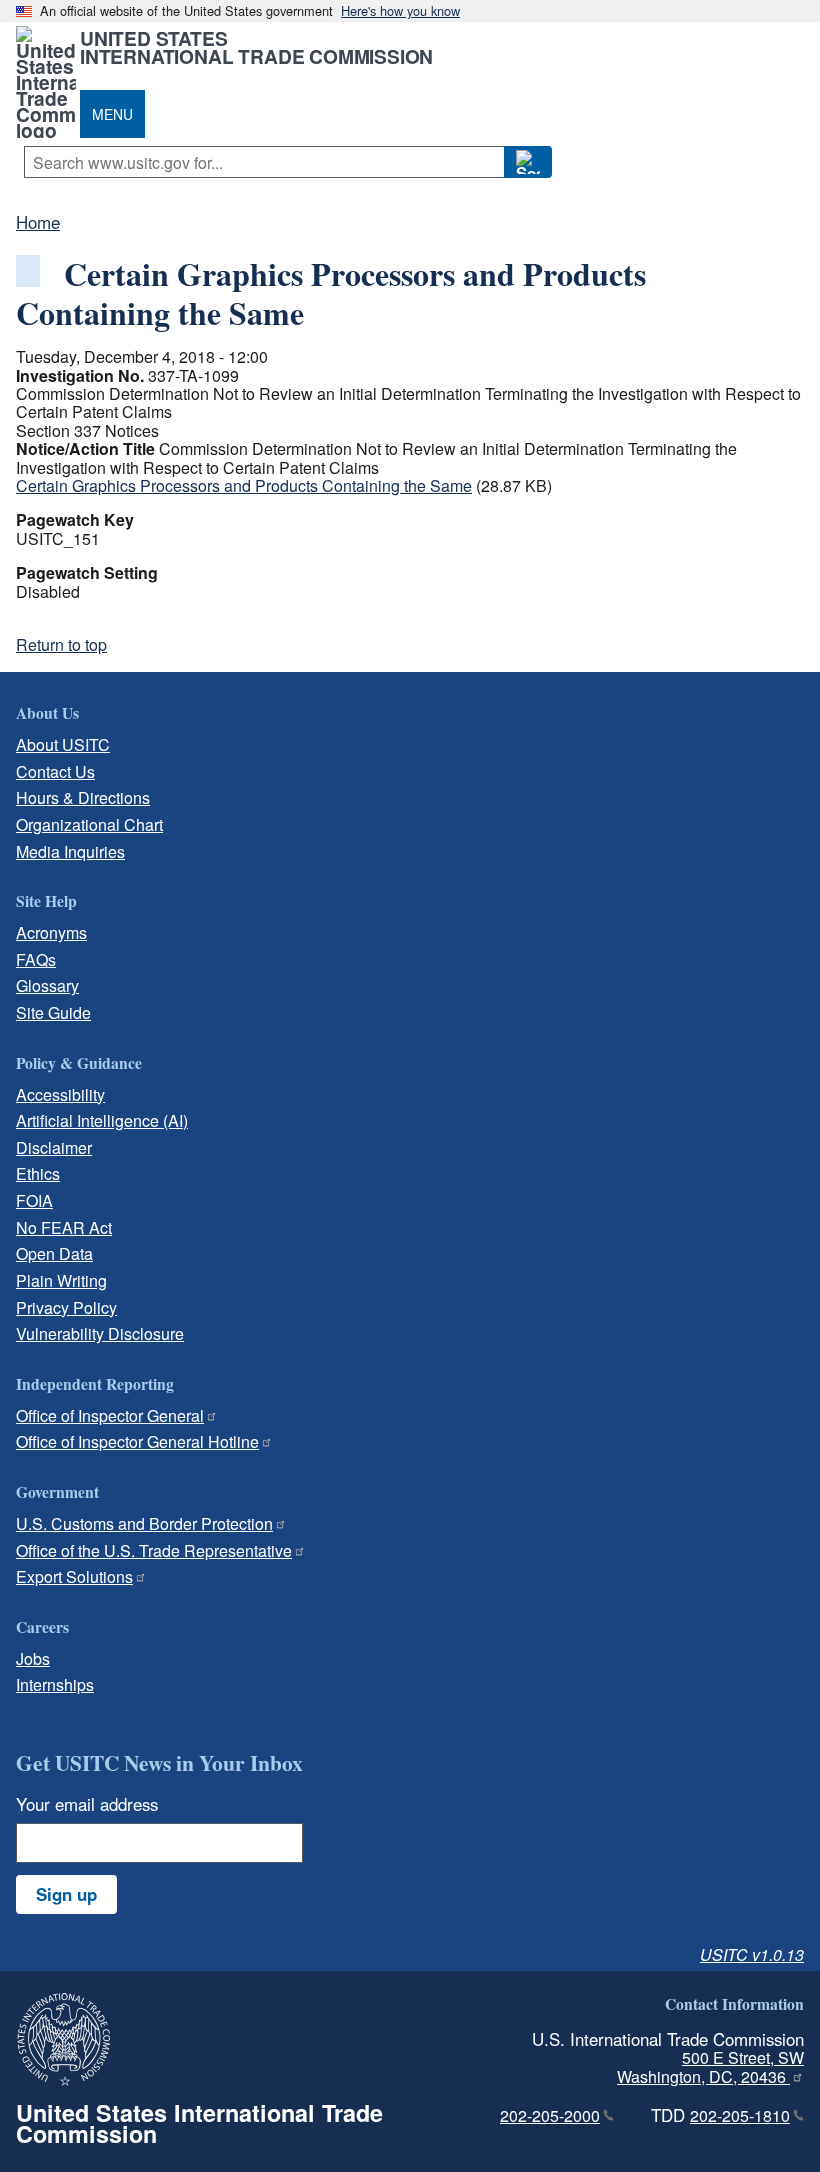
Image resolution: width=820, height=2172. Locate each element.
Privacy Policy (66, 1307)
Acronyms (51, 932)
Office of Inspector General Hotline (137, 1441)
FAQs (36, 959)
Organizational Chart (89, 824)
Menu (112, 114)
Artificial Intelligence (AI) (102, 1120)
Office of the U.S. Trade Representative (154, 1550)
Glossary (47, 985)
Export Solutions (74, 1576)
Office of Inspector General (110, 1415)
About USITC (63, 744)
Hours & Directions (83, 797)
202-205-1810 (740, 2115)
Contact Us (55, 771)
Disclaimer (54, 1147)
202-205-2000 (550, 2115)
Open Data (54, 1253)
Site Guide (53, 1012)
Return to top (61, 644)
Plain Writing (61, 1280)
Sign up (66, 1894)
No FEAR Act (64, 1227)
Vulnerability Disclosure (100, 1333)
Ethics (38, 1173)
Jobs (33, 1658)
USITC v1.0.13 (752, 1954)
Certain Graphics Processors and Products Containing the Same (244, 485)
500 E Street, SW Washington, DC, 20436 (710, 2067)
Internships (55, 1684)
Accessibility (60, 1094)
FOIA (34, 1200)
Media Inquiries (70, 851)
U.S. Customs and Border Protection (144, 1523)
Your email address (87, 1804)
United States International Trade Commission (256, 47)
